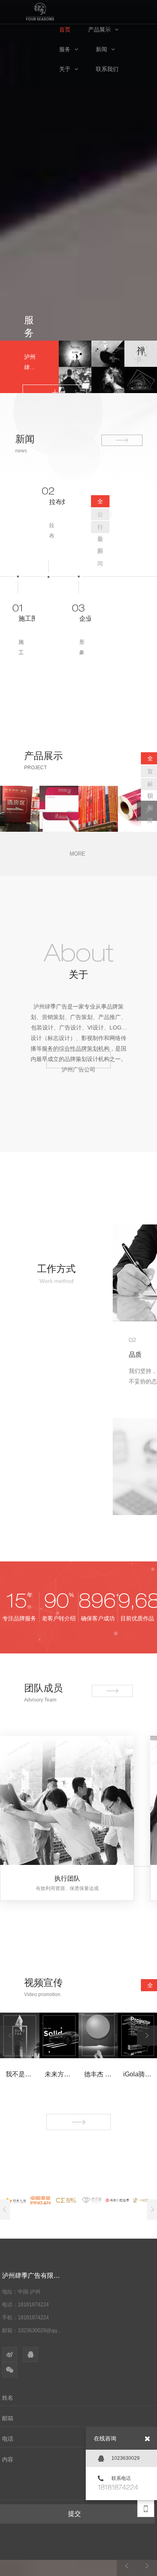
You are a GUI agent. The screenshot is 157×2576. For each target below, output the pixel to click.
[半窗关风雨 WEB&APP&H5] (141, 380)
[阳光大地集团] (15, 2200)
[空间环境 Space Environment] (75, 380)
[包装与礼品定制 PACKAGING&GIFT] (141, 354)
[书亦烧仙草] (117, 2200)
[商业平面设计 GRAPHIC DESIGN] (75, 354)
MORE (77, 854)
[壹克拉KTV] (92, 2200)
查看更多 (78, 1057)
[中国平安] (40, 2200)
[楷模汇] (66, 2200)
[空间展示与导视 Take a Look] (108, 380)
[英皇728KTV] (143, 2200)
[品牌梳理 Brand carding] (108, 354)
